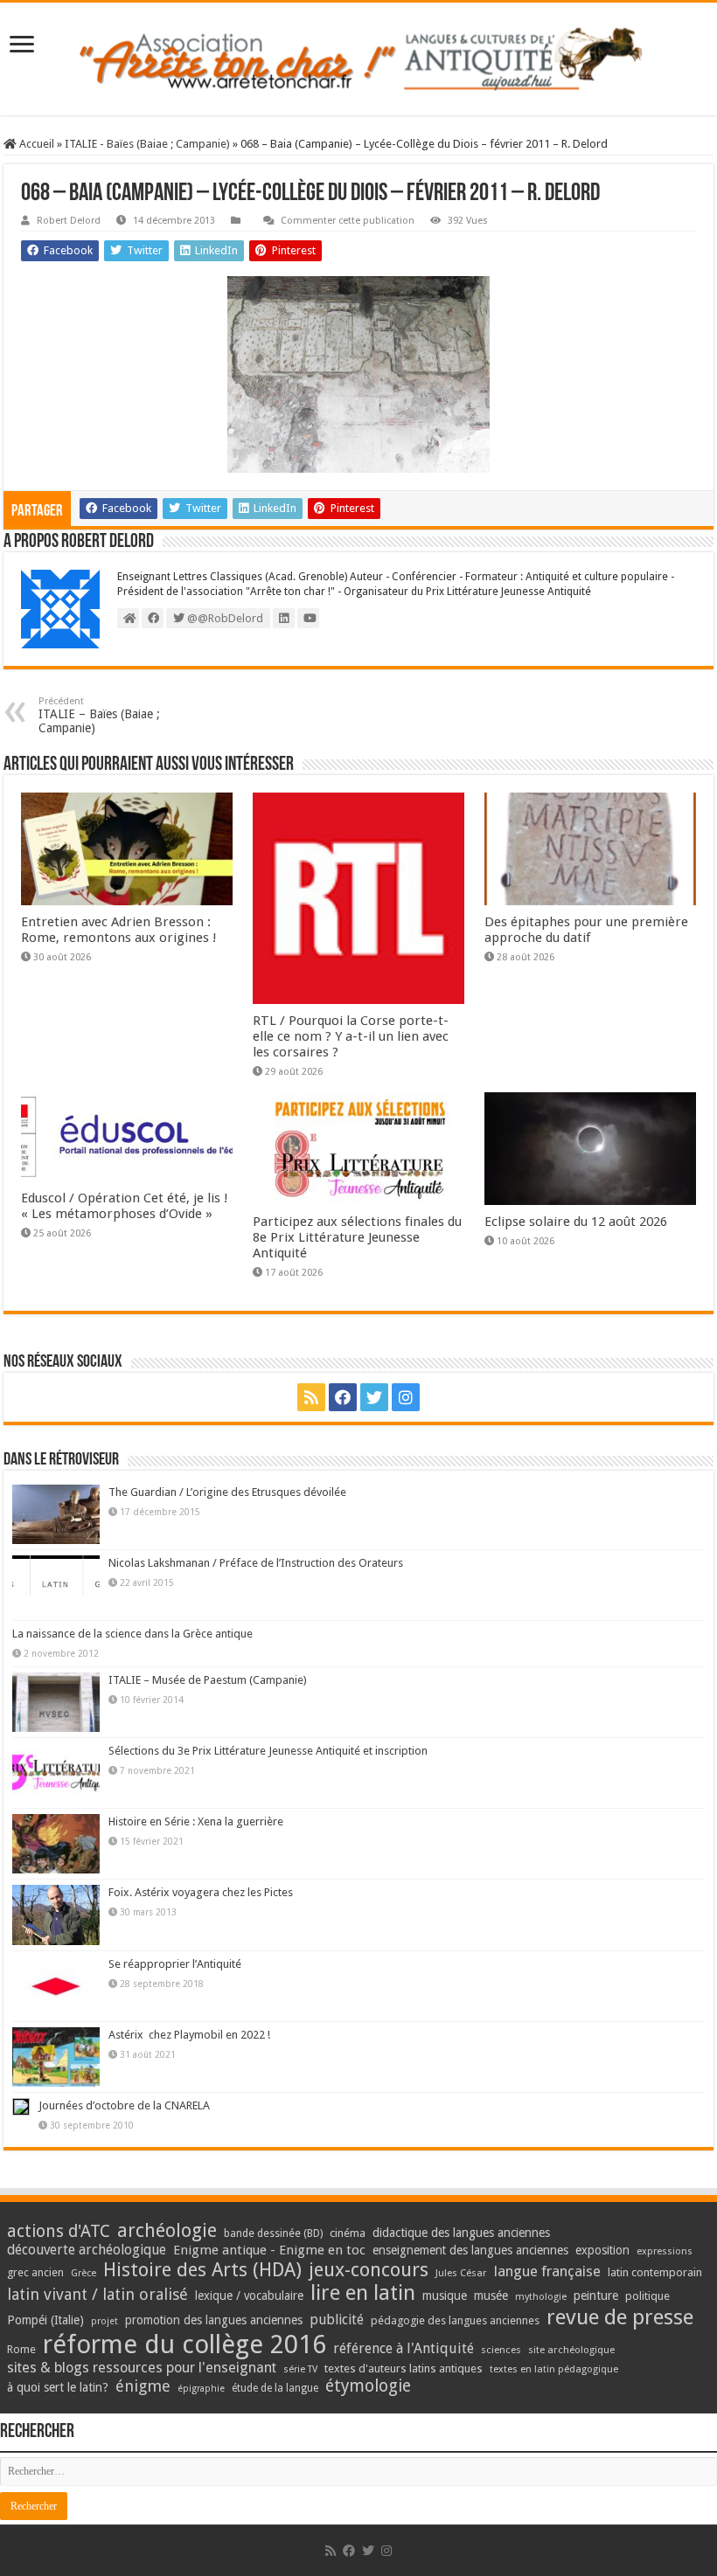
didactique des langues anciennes (461, 2233)
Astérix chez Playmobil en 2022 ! (189, 2035)
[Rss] (311, 1397)
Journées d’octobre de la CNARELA (124, 2105)
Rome (21, 2349)
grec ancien (35, 2272)
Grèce (84, 2273)
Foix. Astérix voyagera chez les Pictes (201, 1892)
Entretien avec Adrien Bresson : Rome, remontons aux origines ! (119, 930)
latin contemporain (655, 2272)
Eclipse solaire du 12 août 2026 (576, 1222)
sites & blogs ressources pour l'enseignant (142, 2368)
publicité (337, 2320)
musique (445, 2296)
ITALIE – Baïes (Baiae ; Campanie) (99, 715)
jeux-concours (369, 2269)
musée (491, 2296)
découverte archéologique (87, 2250)
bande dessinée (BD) (273, 2233)
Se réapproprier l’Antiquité (175, 1964)
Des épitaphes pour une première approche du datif (586, 930)
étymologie (368, 2386)
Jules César (461, 2273)
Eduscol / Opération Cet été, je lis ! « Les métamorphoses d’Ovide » (125, 1206)
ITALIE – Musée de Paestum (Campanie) (208, 1680)
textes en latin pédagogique (554, 2369)
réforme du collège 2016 (184, 2344)
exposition (602, 2250)
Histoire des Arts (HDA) (202, 2270)
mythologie (541, 2297)
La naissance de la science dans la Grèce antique (132, 1634)
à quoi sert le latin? (58, 2387)
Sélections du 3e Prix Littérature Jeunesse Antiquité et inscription (268, 1751)
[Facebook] (343, 1397)
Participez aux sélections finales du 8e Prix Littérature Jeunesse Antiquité (357, 1237)
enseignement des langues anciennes (470, 2250)
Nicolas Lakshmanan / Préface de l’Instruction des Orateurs (256, 1563)
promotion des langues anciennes (214, 2320)
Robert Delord (69, 221)
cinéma (348, 2233)
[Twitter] (374, 1397)
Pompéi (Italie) (45, 2320)
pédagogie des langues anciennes (455, 2320)
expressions (665, 2251)
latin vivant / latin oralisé (97, 2294)
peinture (596, 2296)
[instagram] (406, 1397)
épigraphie (201, 2389)
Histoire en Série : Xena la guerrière (196, 1821)
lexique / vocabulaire (249, 2296)
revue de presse (620, 2317)
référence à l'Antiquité (404, 2348)
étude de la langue (275, 2388)
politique (647, 2296)
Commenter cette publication (348, 221)
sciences (501, 2350)
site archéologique (571, 2350)
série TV (300, 2369)
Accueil (35, 144)
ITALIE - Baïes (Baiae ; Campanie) (147, 144)
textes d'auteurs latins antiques (404, 2368)
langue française (547, 2271)
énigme (143, 2386)
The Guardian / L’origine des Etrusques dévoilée (227, 1492)
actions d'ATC (59, 2231)
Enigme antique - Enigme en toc (269, 2250)
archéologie (167, 2230)
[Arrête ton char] (358, 59)
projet (104, 2321)
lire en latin (363, 2293)
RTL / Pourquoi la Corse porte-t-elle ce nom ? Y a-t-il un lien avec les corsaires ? (351, 1036)
